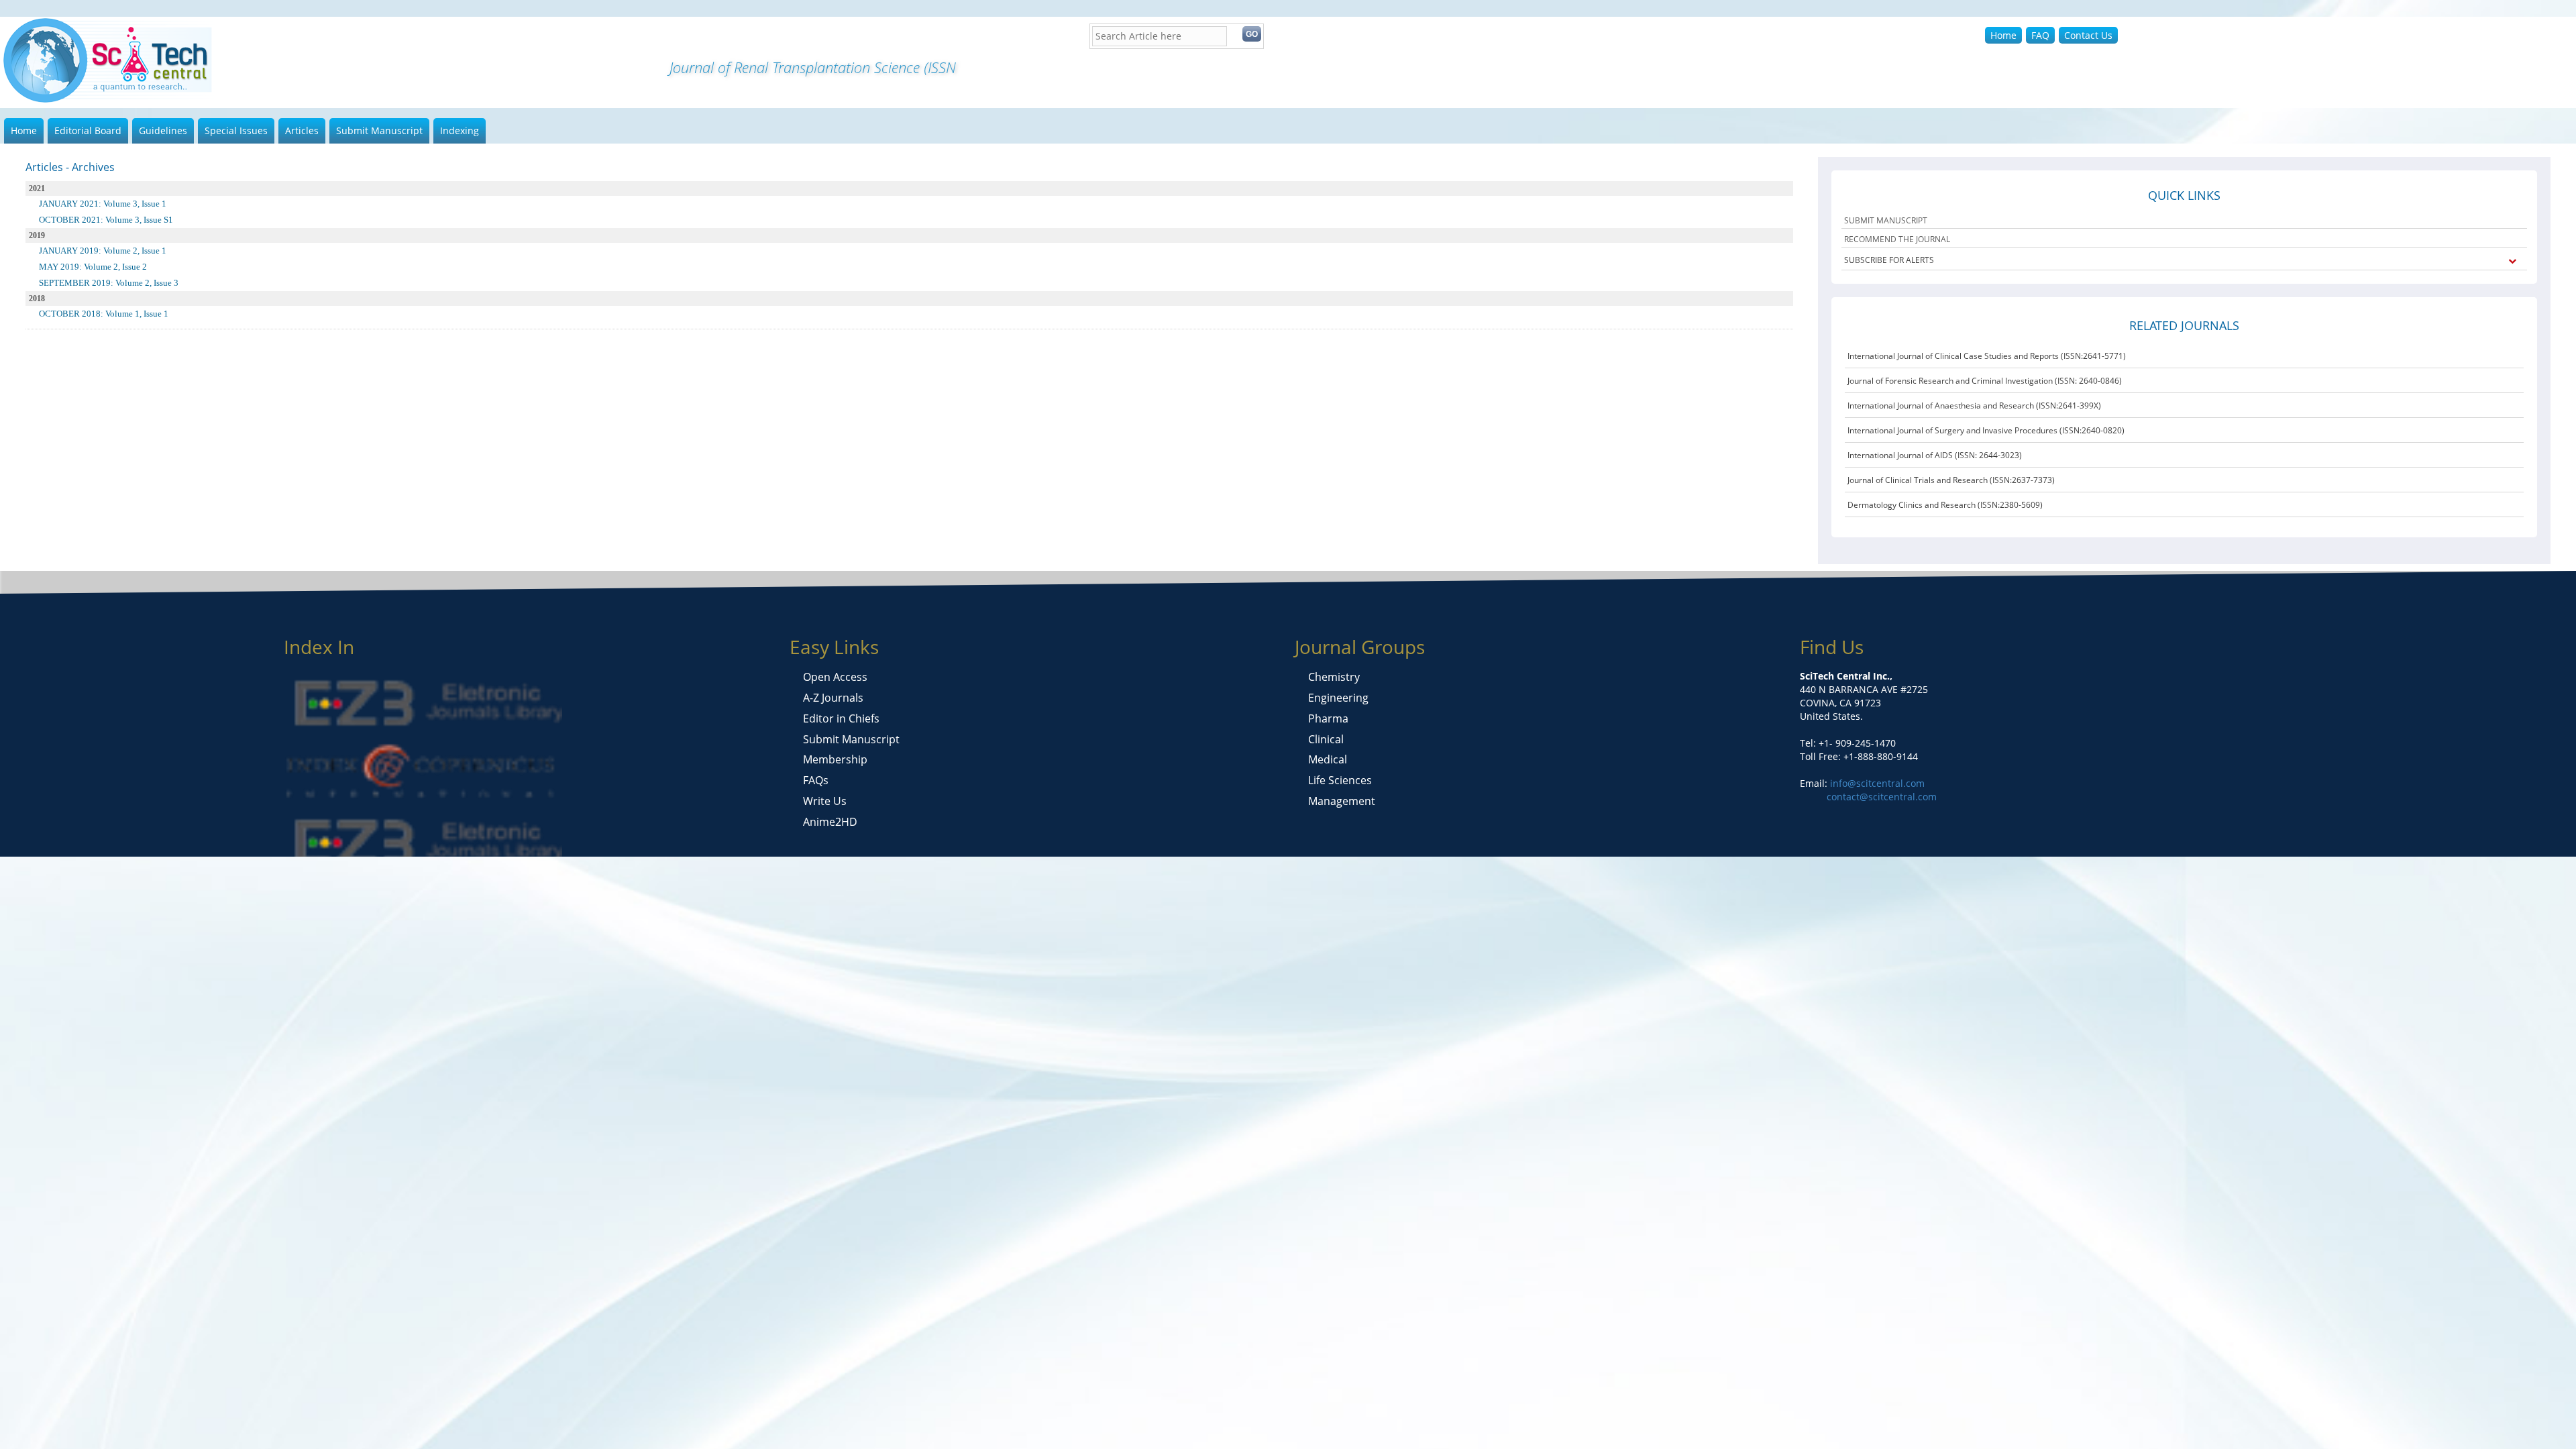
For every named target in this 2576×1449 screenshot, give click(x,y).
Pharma (1328, 718)
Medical (1328, 759)
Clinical (1326, 739)
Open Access (835, 677)
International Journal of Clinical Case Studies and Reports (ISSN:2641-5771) (1987, 356)
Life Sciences (1340, 780)
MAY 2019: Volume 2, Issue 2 (93, 267)
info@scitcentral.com (1876, 783)
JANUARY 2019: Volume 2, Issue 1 (103, 251)
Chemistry (1334, 677)
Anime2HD (830, 822)
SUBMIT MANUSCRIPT (1886, 220)
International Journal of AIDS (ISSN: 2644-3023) (1935, 455)
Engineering (1338, 698)
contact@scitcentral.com (1882, 797)
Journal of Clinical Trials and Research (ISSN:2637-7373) (1951, 480)
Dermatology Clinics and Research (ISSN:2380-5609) (1945, 505)
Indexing (460, 130)
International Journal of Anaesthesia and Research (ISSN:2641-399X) (1974, 406)
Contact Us (2088, 35)
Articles (302, 130)
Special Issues (236, 130)
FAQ (2040, 35)
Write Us (825, 801)
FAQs (816, 780)
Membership (835, 759)
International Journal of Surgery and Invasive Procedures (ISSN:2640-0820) (1986, 430)
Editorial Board (88, 130)
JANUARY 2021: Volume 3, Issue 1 (103, 204)
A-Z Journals (833, 698)
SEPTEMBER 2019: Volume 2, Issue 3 (109, 283)
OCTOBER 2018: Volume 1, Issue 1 (104, 314)
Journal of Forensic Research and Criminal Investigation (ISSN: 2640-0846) (1985, 381)
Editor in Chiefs (841, 718)
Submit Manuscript (379, 130)
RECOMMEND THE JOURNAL (1897, 239)
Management (1342, 801)
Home (2003, 35)
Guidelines (163, 130)
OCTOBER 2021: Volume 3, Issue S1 (106, 220)
